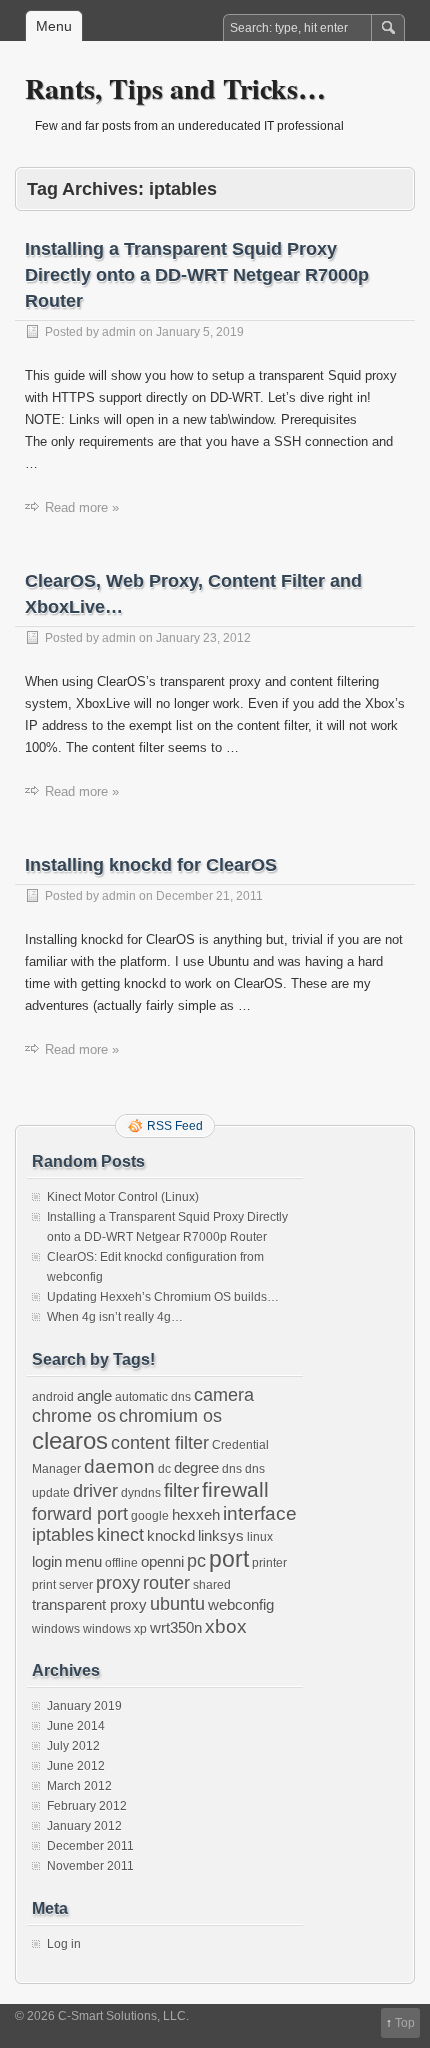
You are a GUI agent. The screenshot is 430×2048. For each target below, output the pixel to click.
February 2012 (87, 1806)
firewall (235, 1489)
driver (95, 1491)
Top (405, 2023)
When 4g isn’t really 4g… (115, 1317)
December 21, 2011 (209, 896)
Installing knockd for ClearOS (151, 865)
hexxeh (196, 1514)
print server (62, 1585)
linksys (221, 1535)
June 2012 (76, 1766)
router (166, 1583)
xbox (226, 1626)
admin (119, 332)
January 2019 (84, 1706)
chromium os (170, 1416)
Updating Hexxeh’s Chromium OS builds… (163, 1297)
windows (56, 1629)
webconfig (241, 1604)
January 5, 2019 (200, 332)
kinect (120, 1535)
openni (162, 1561)
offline (121, 1563)
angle (94, 1395)
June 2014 (76, 1726)
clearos (70, 1440)
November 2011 (90, 1866)
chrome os (74, 1416)
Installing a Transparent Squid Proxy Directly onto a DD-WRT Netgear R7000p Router (197, 275)
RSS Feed (175, 1126)
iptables (63, 1535)
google (150, 1516)
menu (83, 1561)
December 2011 (90, 1846)
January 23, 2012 (203, 638)
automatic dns (153, 1397)
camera (224, 1395)
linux (260, 1537)
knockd (171, 1535)
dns (232, 1469)
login (47, 1561)
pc (196, 1561)
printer (269, 1563)
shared (212, 1585)
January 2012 (84, 1826)
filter (181, 1490)
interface (260, 1513)
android (53, 1397)
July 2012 (73, 1746)
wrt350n (176, 1627)
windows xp (115, 1629)
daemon (119, 1466)
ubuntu (177, 1604)
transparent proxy (89, 1604)
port (229, 1559)
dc (164, 1469)
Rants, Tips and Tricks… (175, 88)
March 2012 (79, 1786)
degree (196, 1467)
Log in (64, 1944)
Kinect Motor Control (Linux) (123, 1197)
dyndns (141, 1493)
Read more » (82, 507)
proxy (118, 1583)
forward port (80, 1514)
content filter (160, 1443)
